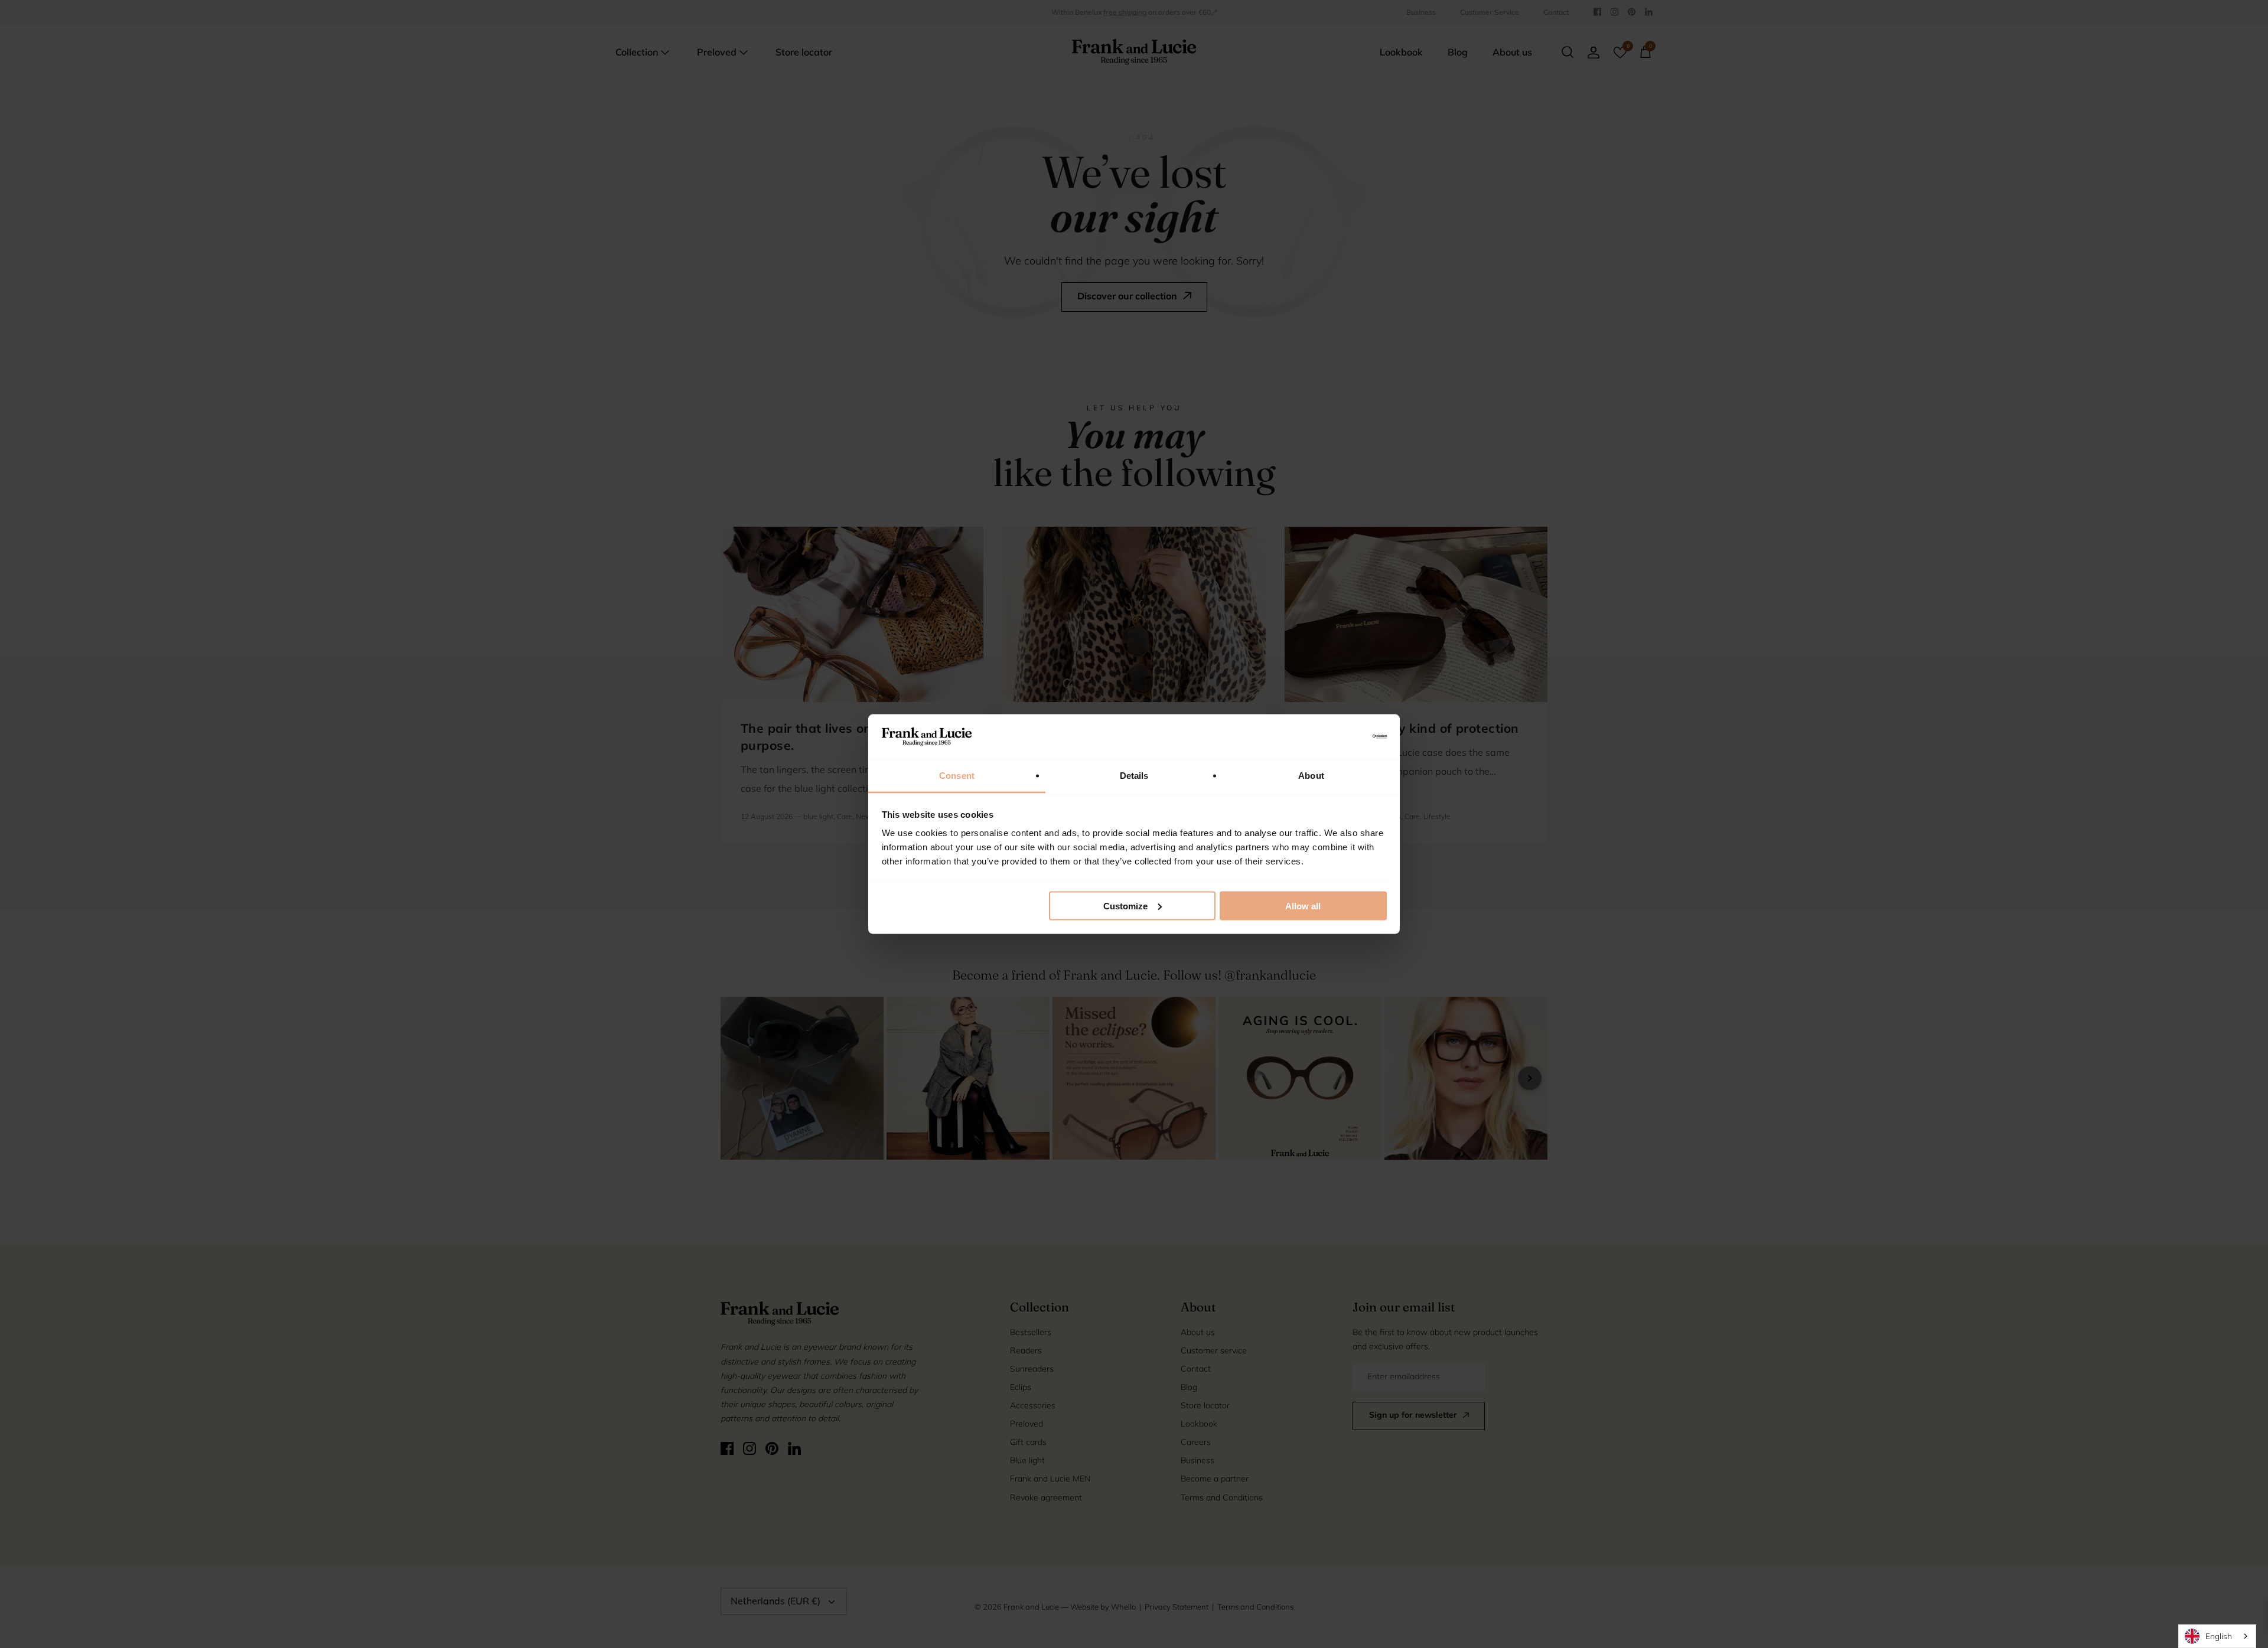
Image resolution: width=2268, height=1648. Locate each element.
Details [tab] (1134, 776)
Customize (1125, 905)
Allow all (1303, 905)
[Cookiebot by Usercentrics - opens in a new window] (1335, 736)
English (2219, 1636)
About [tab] (1311, 776)
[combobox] (2217, 1636)
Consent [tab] (957, 776)
